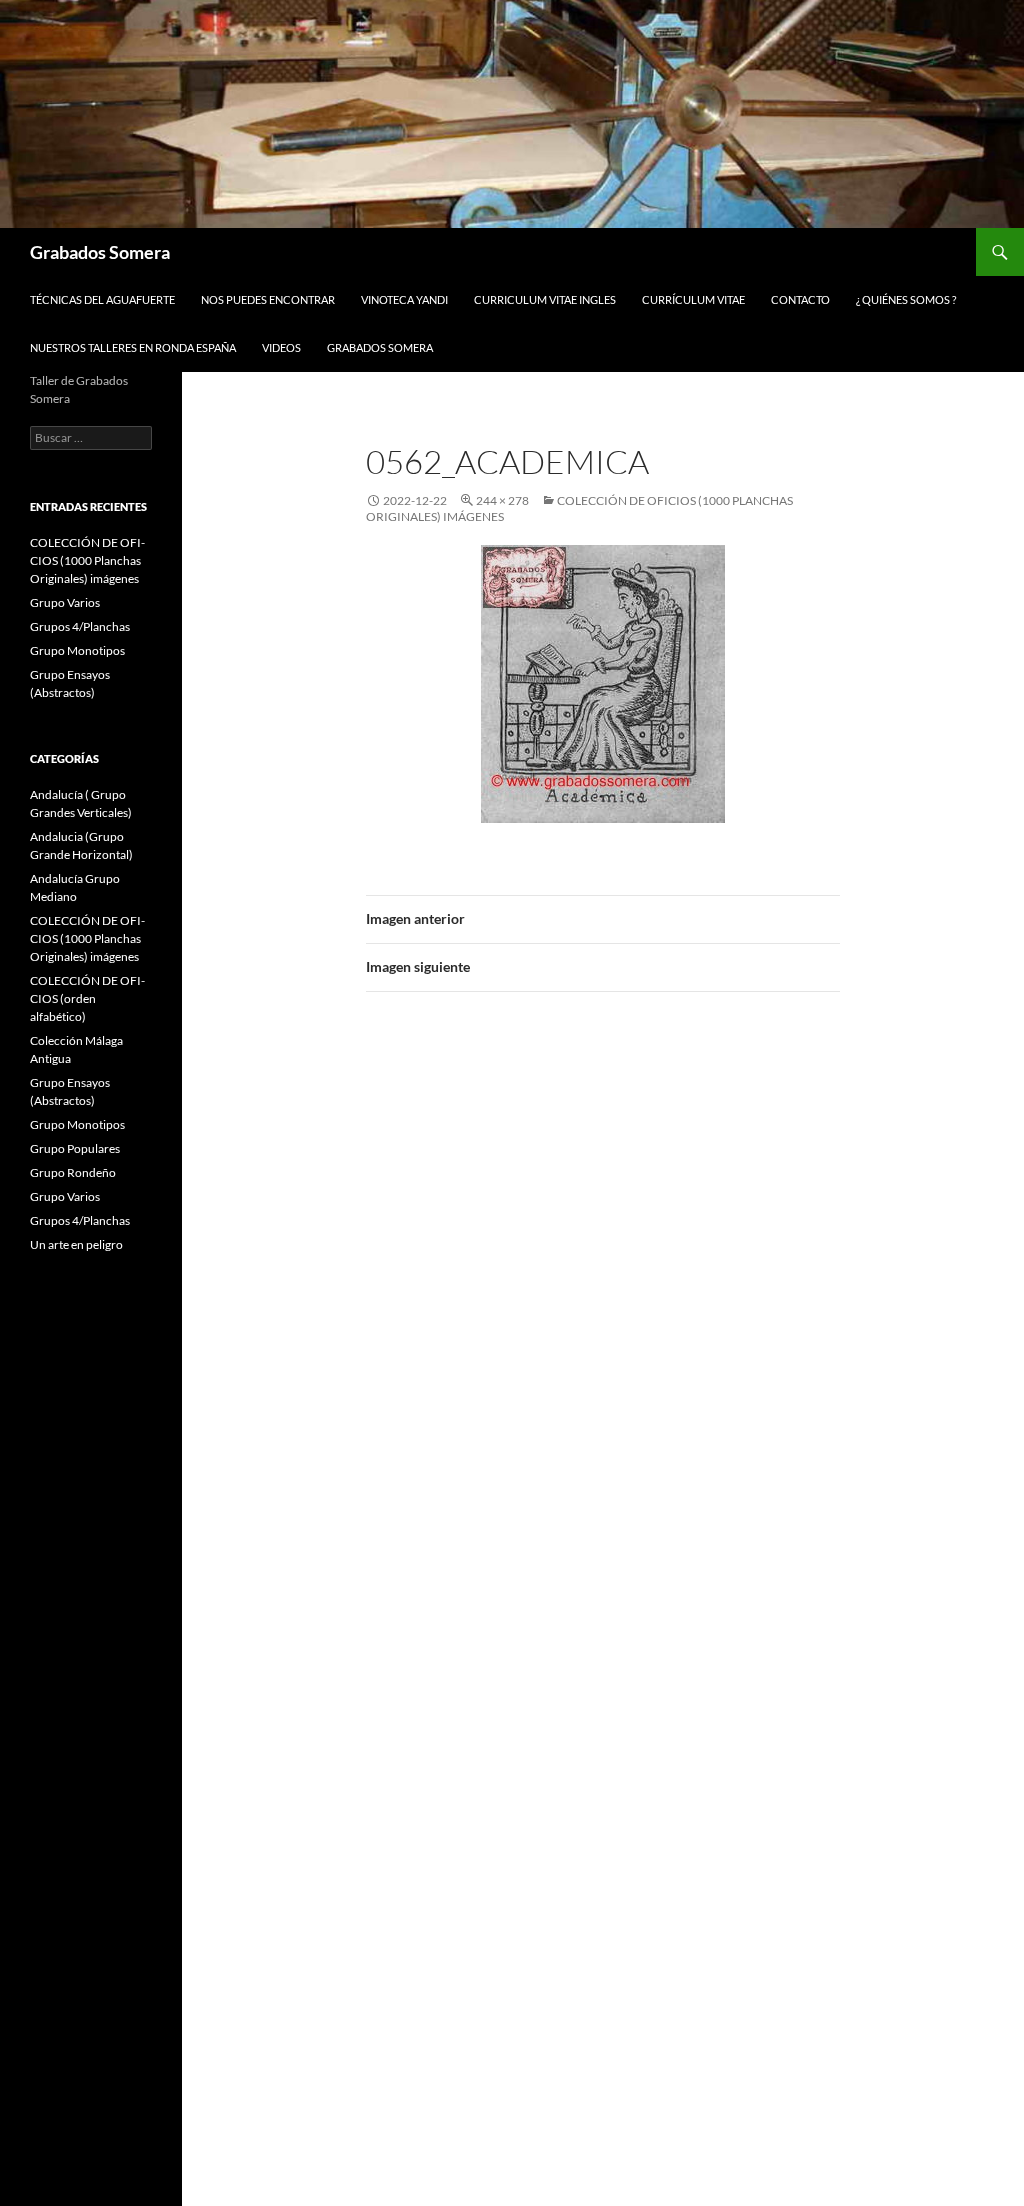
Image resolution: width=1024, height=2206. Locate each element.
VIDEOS (281, 347)
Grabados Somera (100, 252)
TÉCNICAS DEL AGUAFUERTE (102, 299)
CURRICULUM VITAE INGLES (545, 299)
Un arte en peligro (76, 1244)
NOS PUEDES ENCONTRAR (268, 299)
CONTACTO (800, 299)
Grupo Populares (75, 1148)
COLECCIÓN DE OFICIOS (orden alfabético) (87, 998)
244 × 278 (502, 500)
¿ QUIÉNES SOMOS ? (906, 299)
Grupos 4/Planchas (80, 626)
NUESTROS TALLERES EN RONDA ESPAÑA (133, 347)
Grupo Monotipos (77, 650)
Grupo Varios (65, 602)
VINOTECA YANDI (404, 299)
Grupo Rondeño (73, 1172)
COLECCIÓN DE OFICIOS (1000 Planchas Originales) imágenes (87, 560)
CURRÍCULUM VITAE (693, 299)
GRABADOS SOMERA (380, 347)
